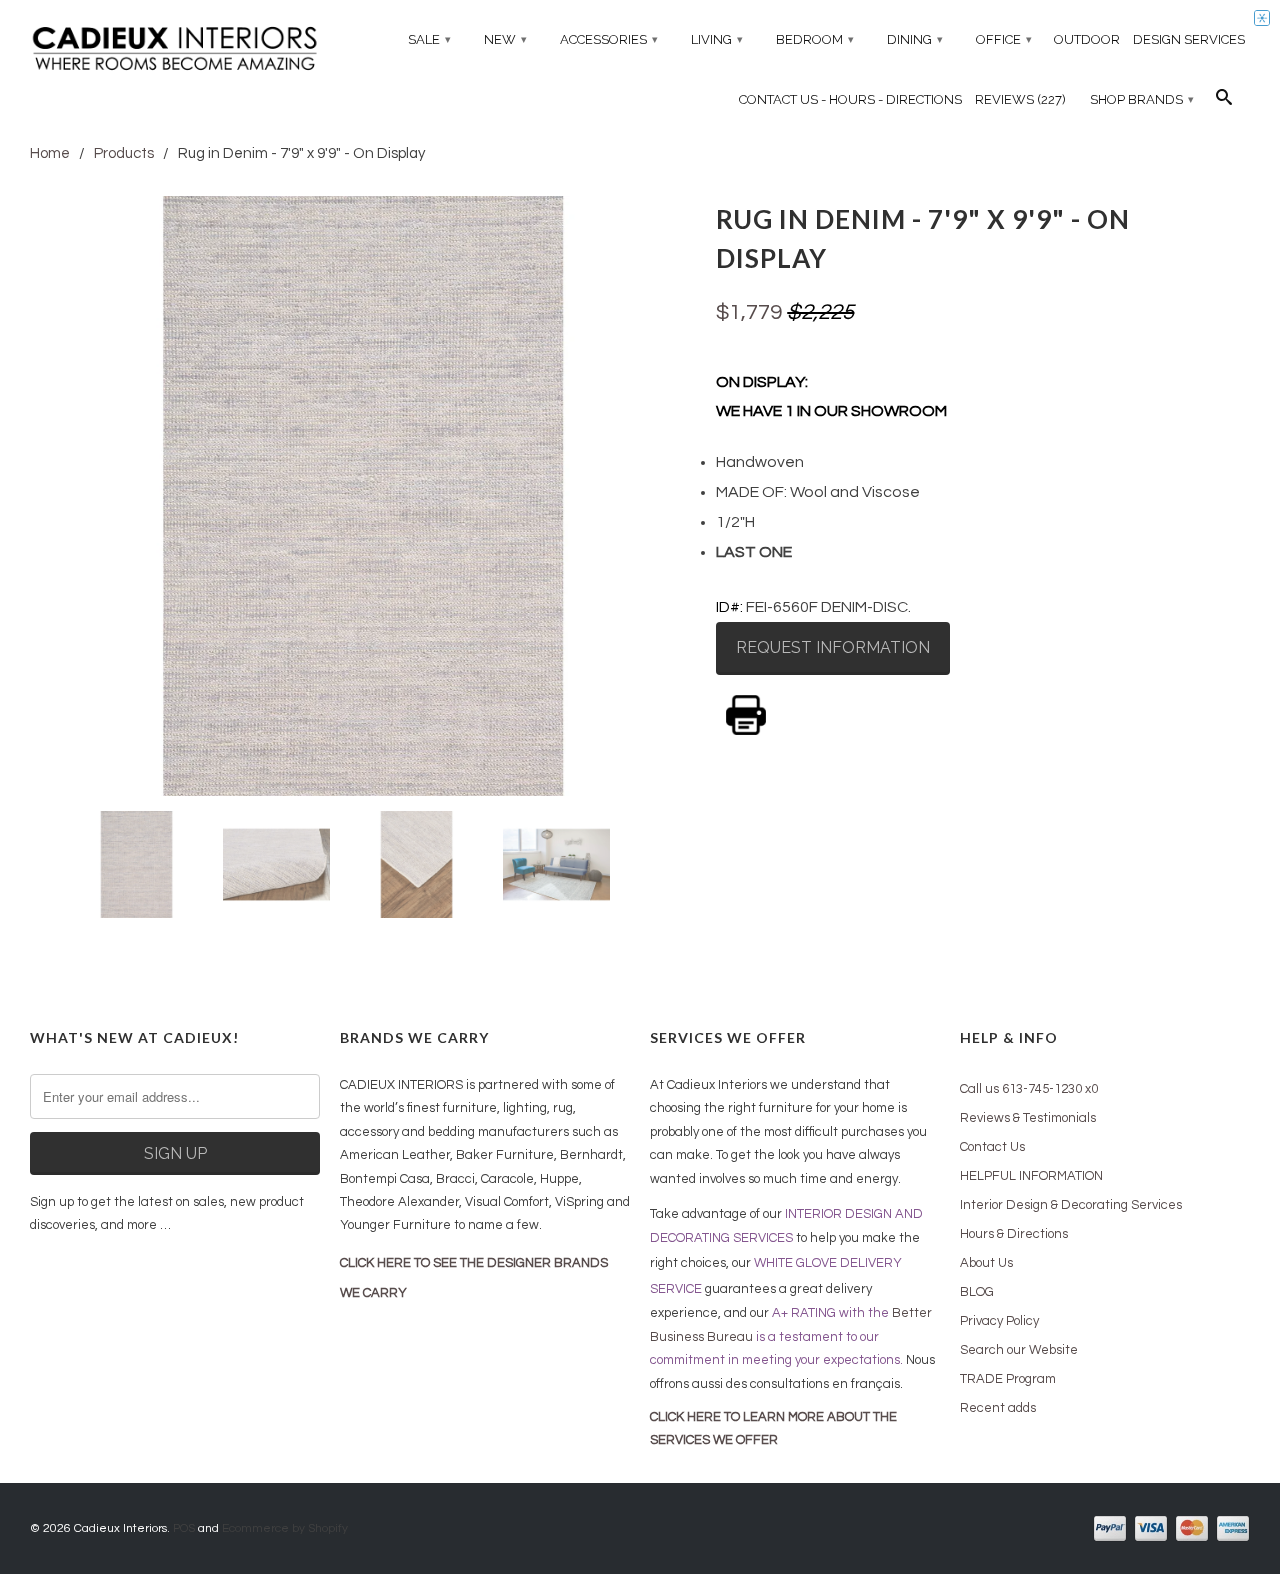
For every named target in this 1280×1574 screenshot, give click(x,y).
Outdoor (1087, 39)
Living (717, 39)
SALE (429, 39)
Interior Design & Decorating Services (1071, 1205)
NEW (505, 39)
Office (1004, 39)
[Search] (1224, 102)
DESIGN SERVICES (1189, 39)
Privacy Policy (999, 1321)
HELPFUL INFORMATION (1031, 1176)
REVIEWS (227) (1020, 99)
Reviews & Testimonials (1028, 1118)
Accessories (609, 39)
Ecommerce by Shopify (285, 1528)
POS (184, 1528)
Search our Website (1019, 1350)
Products (124, 153)
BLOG (977, 1292)
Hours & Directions (1014, 1234)
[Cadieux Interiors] (175, 51)
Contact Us (992, 1147)
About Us (986, 1263)
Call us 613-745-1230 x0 (1029, 1089)
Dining (915, 39)
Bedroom (815, 39)
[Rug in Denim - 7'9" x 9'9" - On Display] (363, 496)
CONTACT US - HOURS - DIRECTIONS (850, 99)
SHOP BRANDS (1142, 99)
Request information (833, 647)
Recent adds (998, 1408)
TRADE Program (1008, 1379)
